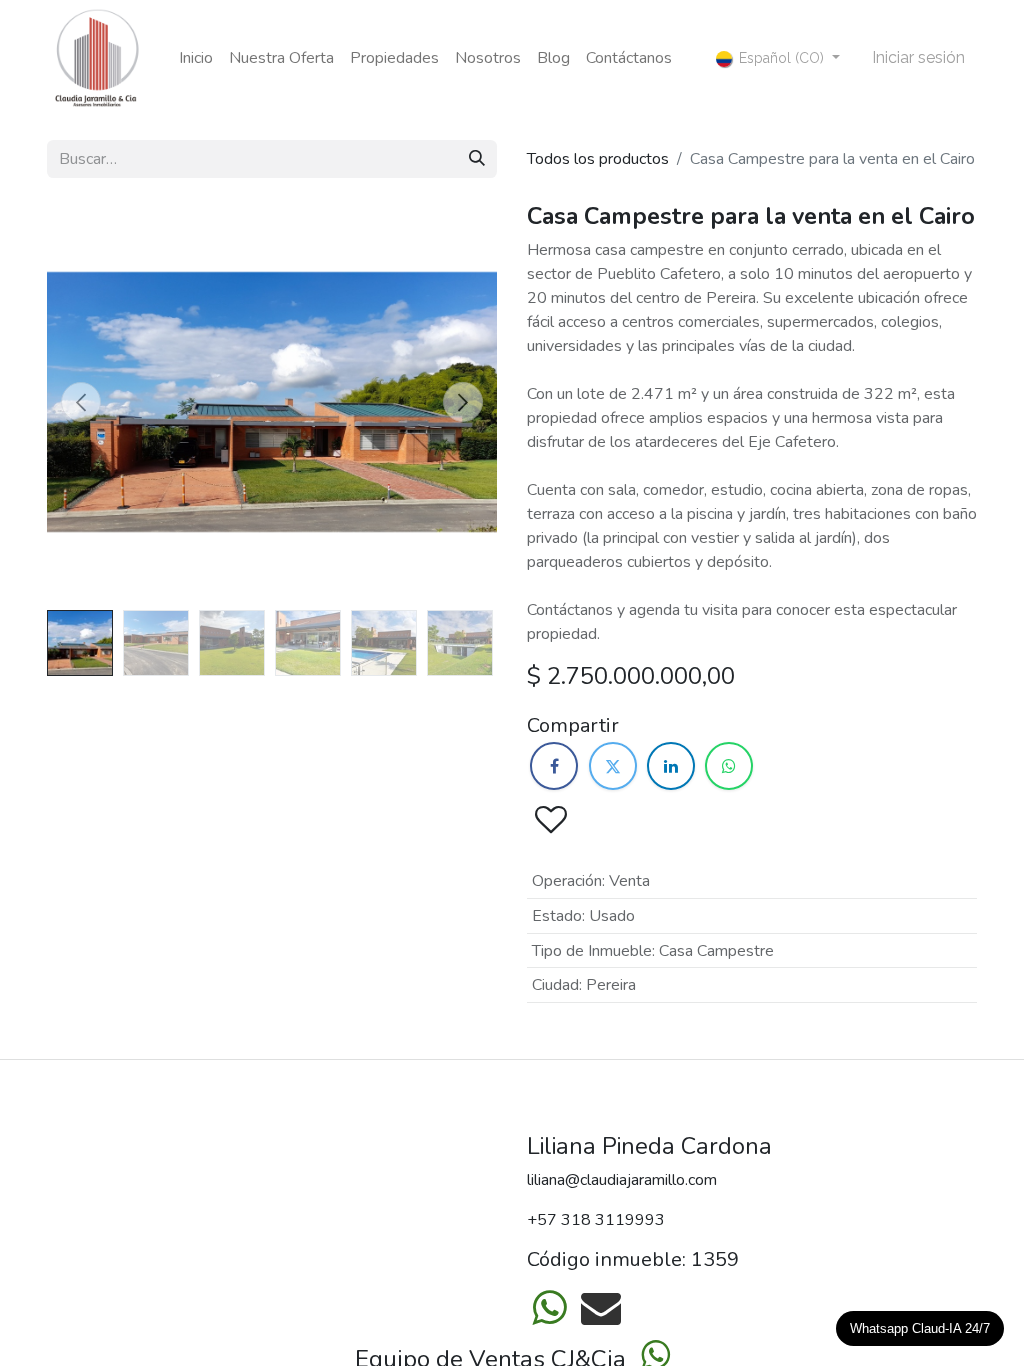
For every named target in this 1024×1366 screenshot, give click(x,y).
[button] (81, 402)
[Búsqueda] (477, 159)
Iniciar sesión (918, 57)
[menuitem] (196, 58)
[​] (554, 766)
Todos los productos (598, 159)
